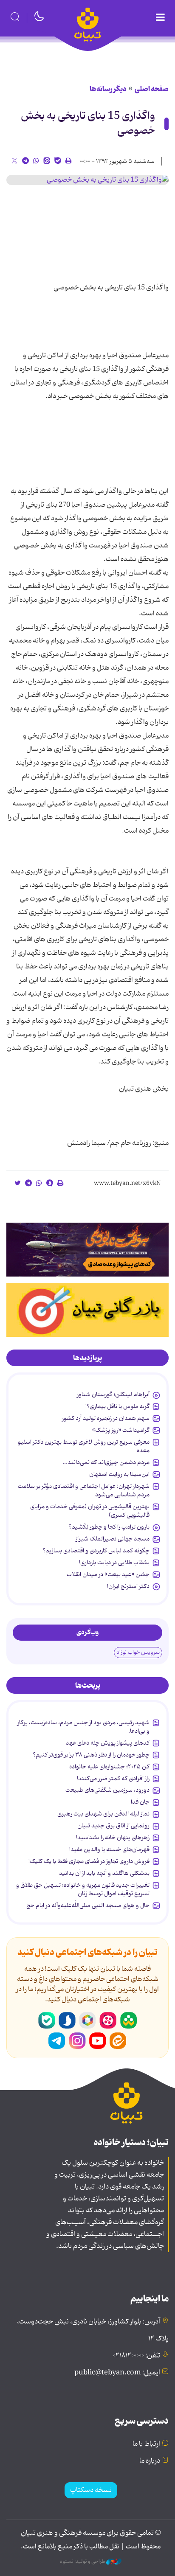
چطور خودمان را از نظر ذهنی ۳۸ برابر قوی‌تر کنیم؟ (91, 1755)
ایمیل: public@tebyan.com (117, 2373)
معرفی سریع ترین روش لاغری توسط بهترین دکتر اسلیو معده (84, 1446)
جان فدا (140, 1802)
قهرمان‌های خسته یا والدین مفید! (109, 1849)
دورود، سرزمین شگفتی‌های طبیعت (107, 1790)
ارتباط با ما (146, 2444)
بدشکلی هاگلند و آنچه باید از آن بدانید (104, 1873)
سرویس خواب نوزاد (138, 1652)
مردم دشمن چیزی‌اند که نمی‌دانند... (106, 1462)
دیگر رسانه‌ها (108, 89)
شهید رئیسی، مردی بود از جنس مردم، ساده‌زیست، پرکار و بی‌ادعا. (83, 1727)
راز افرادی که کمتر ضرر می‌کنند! (113, 1779)
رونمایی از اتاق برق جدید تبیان (113, 1826)
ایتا (118, 2041)
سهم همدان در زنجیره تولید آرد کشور (106, 1418)
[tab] (87, 1358)
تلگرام (57, 2041)
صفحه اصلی (152, 89)
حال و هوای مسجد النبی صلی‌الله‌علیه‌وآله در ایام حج (88, 1905)
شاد (128, 2020)
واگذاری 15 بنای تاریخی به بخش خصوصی (88, 123)
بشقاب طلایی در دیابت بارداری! (114, 1563)
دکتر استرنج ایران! (128, 1586)
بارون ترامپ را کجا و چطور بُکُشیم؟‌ (109, 1527)
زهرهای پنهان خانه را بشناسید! (113, 1838)
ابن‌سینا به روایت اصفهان (119, 1474)
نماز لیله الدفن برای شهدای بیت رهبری (103, 1814)
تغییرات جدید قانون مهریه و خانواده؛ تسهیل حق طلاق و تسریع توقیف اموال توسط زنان (83, 1889)
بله (47, 2020)
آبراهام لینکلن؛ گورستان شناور (113, 1395)
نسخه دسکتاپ (91, 2490)
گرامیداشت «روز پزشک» (121, 1430)
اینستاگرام (77, 2041)
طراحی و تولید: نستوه (83, 2562)
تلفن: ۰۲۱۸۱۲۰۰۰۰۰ (137, 2356)
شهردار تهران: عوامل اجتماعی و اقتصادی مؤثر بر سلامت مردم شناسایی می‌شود (84, 1490)
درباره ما (150, 2461)
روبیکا (87, 2020)
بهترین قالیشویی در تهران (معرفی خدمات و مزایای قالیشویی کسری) (90, 1511)
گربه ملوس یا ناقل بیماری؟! (117, 1406)
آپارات (108, 2020)
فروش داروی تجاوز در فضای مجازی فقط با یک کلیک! (89, 1861)
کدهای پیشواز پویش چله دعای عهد (108, 1743)
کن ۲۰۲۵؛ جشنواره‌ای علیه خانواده (109, 1767)
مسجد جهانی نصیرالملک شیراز (113, 1539)
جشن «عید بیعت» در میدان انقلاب (108, 1574)
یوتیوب (98, 2041)
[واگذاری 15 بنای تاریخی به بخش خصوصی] (87, 180)
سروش (67, 2020)
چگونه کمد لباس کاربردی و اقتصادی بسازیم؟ (96, 1551)
